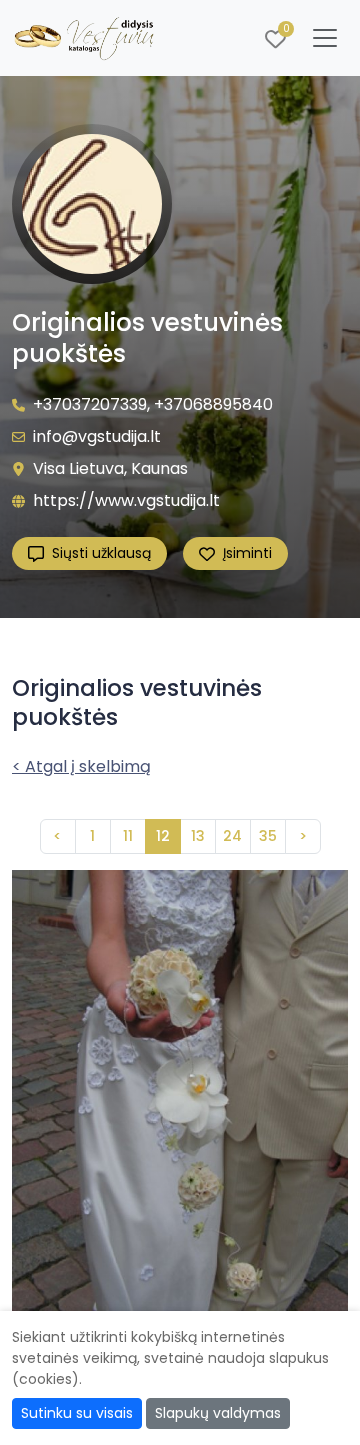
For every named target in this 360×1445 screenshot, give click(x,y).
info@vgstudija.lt (97, 436)
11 (128, 836)
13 (198, 836)
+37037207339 (90, 404)
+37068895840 (213, 404)
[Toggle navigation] (325, 38)
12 (163, 836)
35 (268, 836)
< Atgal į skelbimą (81, 766)
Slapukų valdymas (218, 1413)
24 (232, 836)
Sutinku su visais (77, 1413)
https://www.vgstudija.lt (126, 500)
